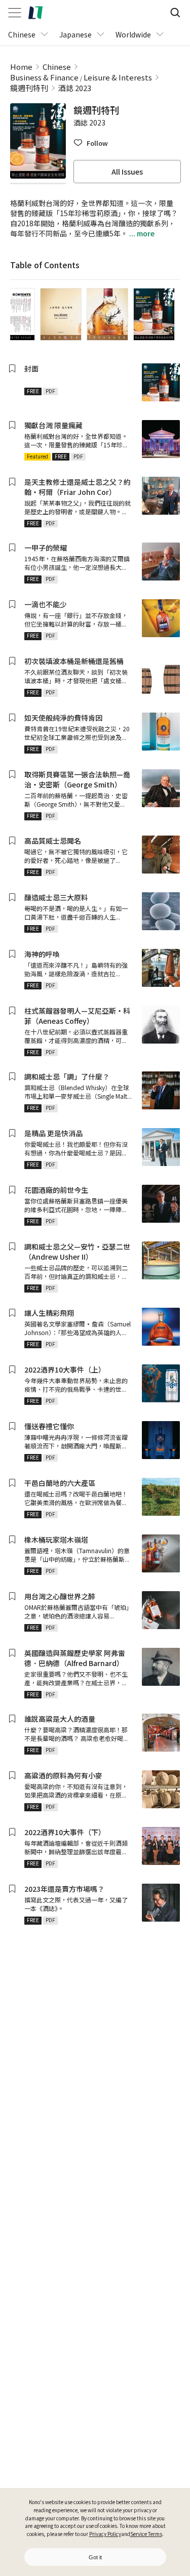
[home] (35, 13)
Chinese (57, 67)
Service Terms (146, 2534)
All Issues (127, 172)
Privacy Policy (105, 2534)
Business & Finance (44, 77)
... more (141, 233)
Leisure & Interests (118, 77)
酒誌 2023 (75, 88)
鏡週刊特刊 (29, 88)
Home (21, 67)
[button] (91, 143)
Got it (95, 2557)
